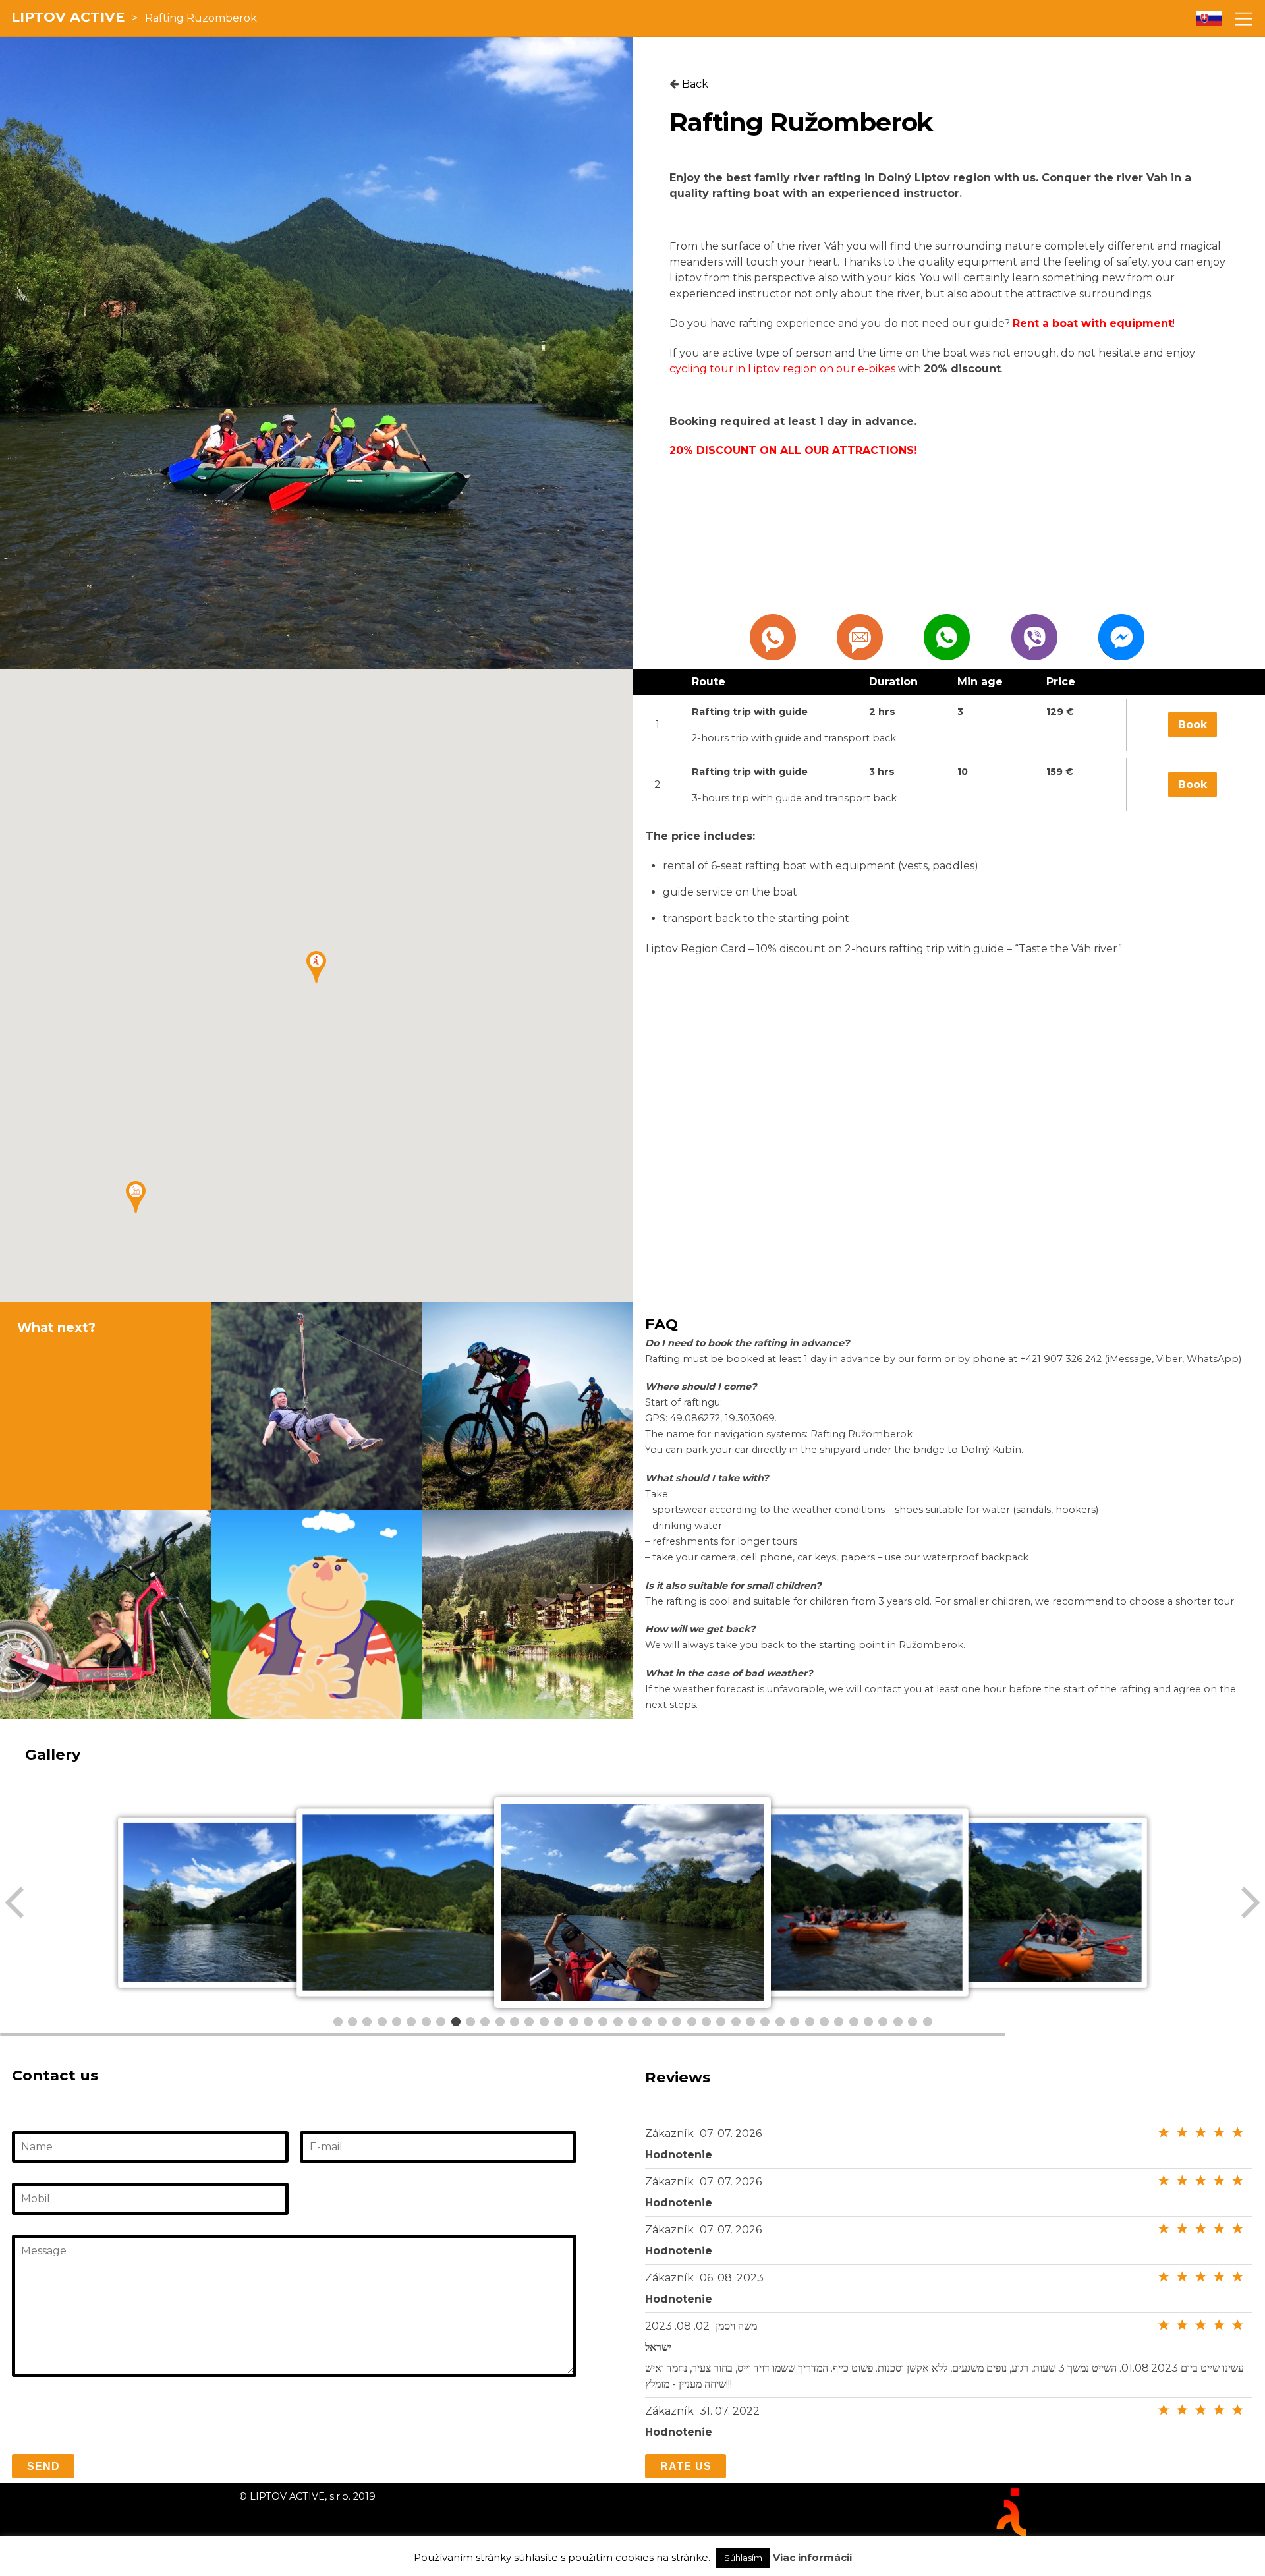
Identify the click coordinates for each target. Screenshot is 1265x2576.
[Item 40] (913, 2022)
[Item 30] (765, 2022)
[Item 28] (736, 2022)
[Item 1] (338, 2022)
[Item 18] (588, 2022)
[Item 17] (574, 2022)
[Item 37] (868, 2022)
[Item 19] (603, 2022)
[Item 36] (854, 2022)
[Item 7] (426, 2022)
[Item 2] (352, 2022)
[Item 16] (559, 2022)
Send (43, 2466)
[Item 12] (500, 2022)
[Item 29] (750, 2022)
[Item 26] (706, 2022)
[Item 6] (411, 2022)
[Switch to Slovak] (1209, 19)
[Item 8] (441, 2022)
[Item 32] (795, 2022)
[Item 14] (529, 2022)
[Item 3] (367, 2022)
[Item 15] (544, 2022)
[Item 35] (839, 2022)
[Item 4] (382, 2022)
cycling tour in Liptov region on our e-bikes (782, 369)
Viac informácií (812, 2557)
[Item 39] (898, 2022)
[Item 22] (647, 2022)
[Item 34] (824, 2022)
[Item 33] (810, 2022)
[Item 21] (632, 2022)
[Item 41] (928, 2022)
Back (695, 84)
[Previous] (16, 1903)
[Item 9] (456, 2022)
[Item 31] (780, 2022)
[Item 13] (515, 2022)
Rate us (686, 2466)
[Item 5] (397, 2022)
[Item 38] (883, 2022)
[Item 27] (721, 2022)
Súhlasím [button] (743, 2558)
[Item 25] (692, 2022)
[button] (136, 1197)
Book (1193, 725)
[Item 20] (618, 2022)
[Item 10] (470, 2022)
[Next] (1249, 1903)
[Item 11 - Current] (485, 2022)
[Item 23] (662, 2022)
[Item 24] (677, 2022)
